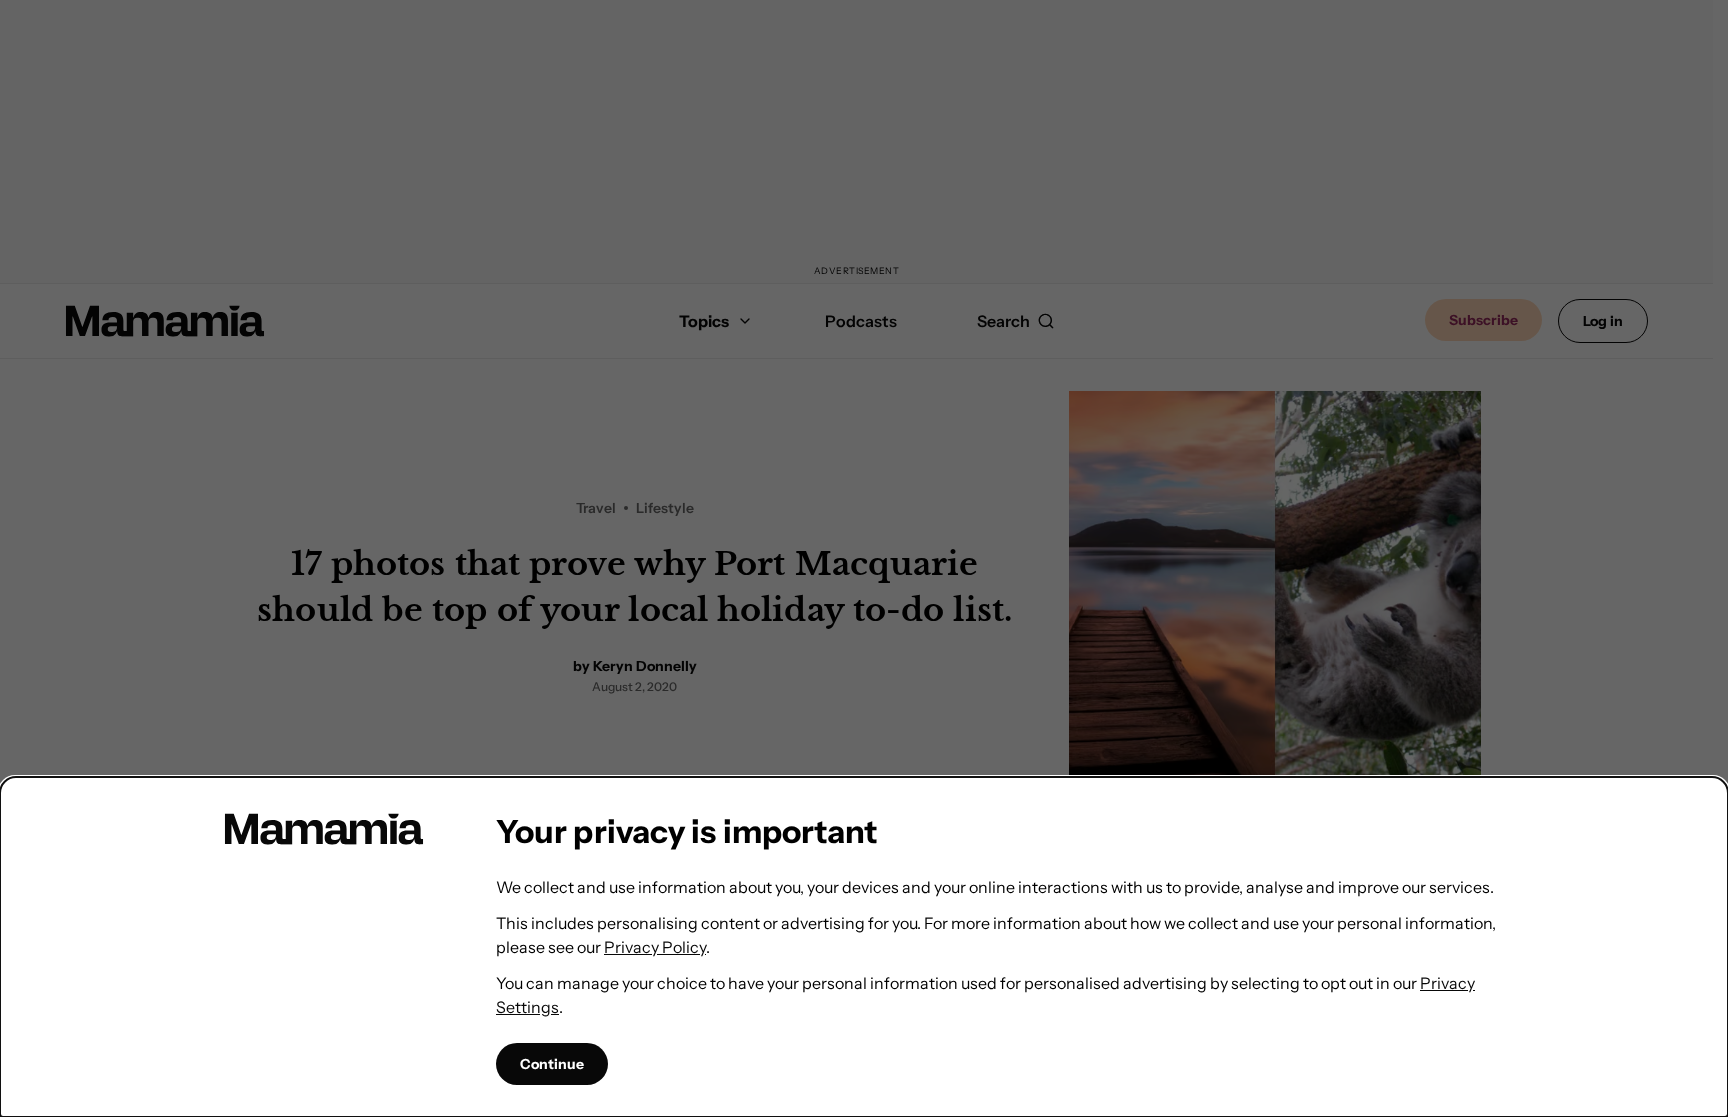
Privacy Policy (655, 947)
